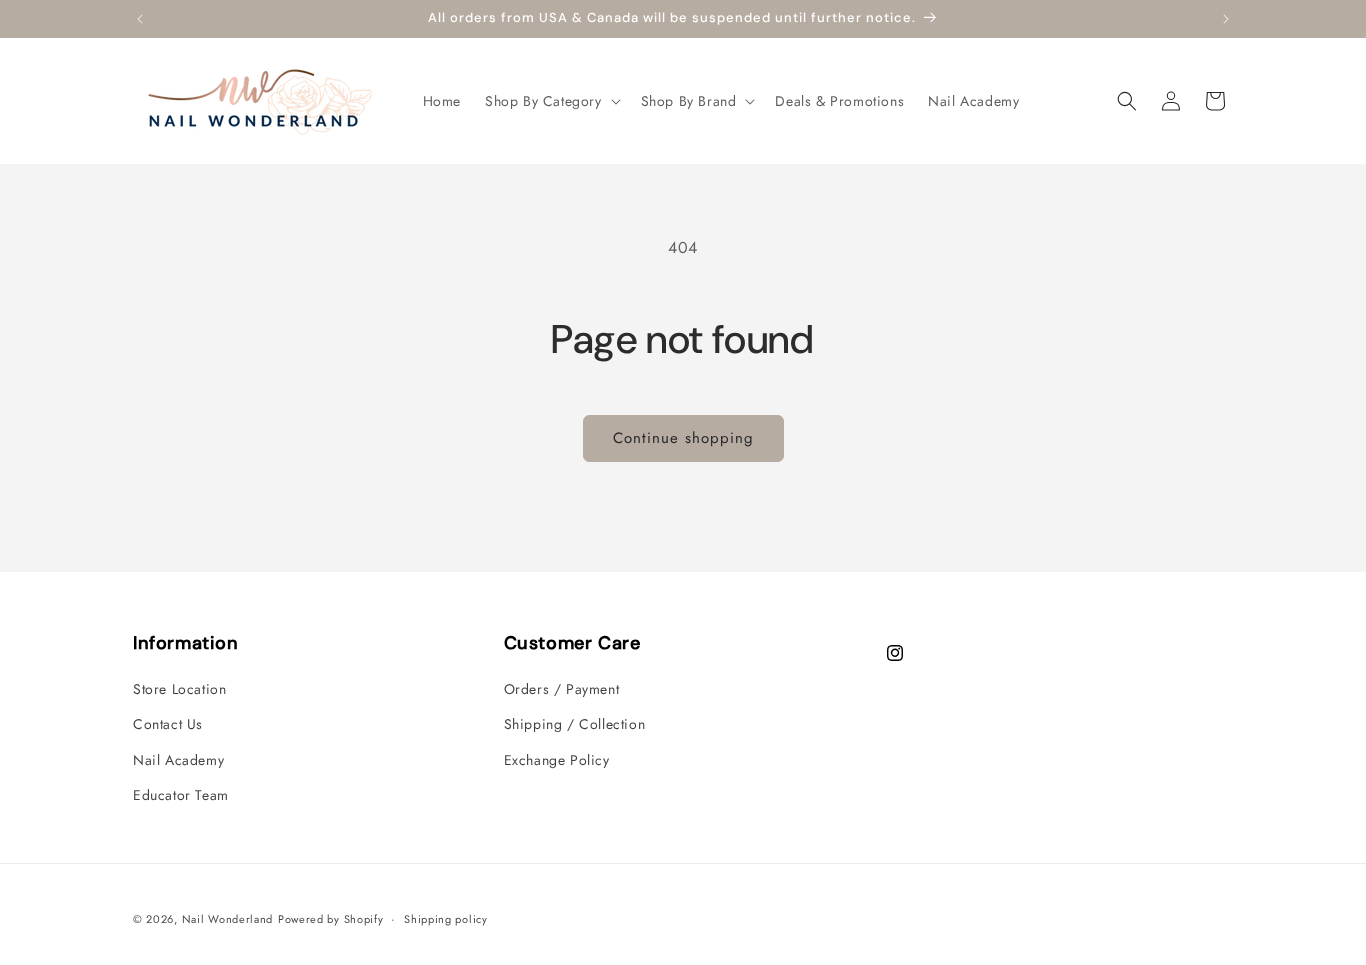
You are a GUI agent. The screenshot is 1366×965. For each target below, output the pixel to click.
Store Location (179, 689)
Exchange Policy (557, 760)
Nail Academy (178, 760)
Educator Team (181, 795)
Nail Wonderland (228, 919)
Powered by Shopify (331, 919)
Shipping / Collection (575, 724)
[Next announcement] (1226, 19)
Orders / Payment (562, 689)
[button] (551, 101)
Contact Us (168, 724)
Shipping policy (446, 919)
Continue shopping (683, 438)
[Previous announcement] (140, 19)
